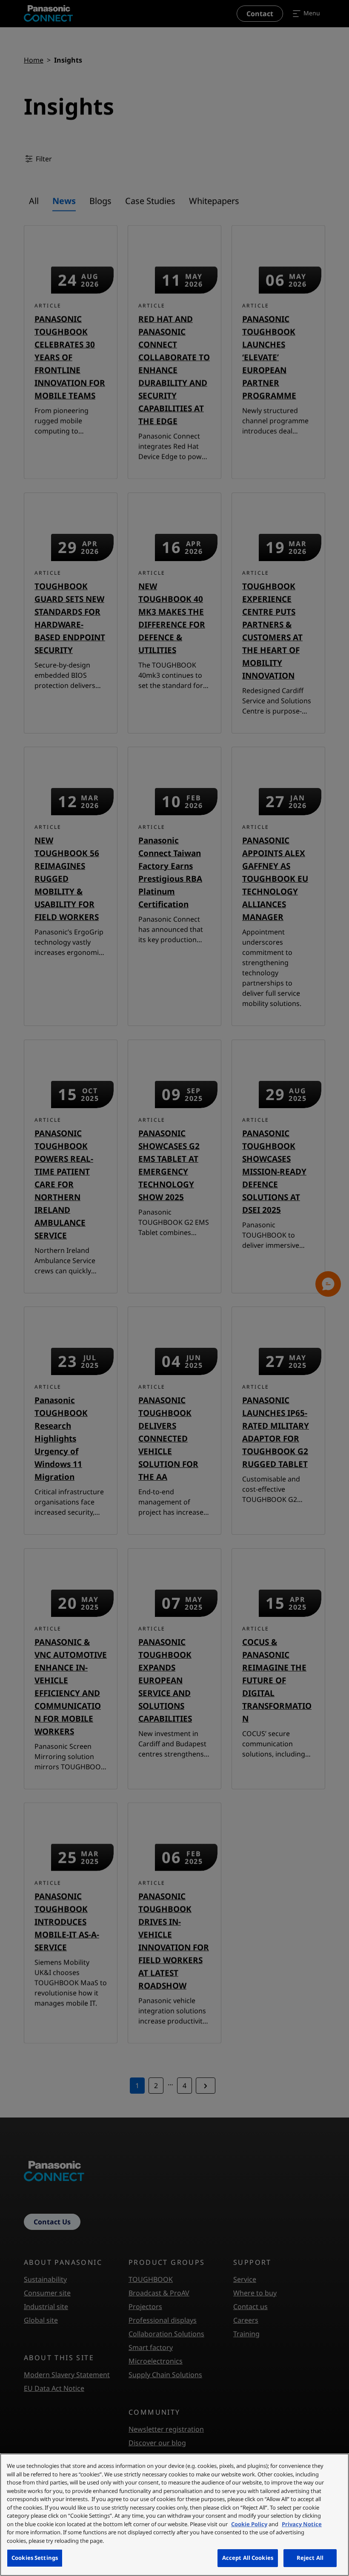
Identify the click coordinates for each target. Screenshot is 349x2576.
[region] (174, 2515)
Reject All (310, 2558)
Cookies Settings (35, 2558)
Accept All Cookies (248, 2558)
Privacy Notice (302, 2524)
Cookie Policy (249, 2524)
